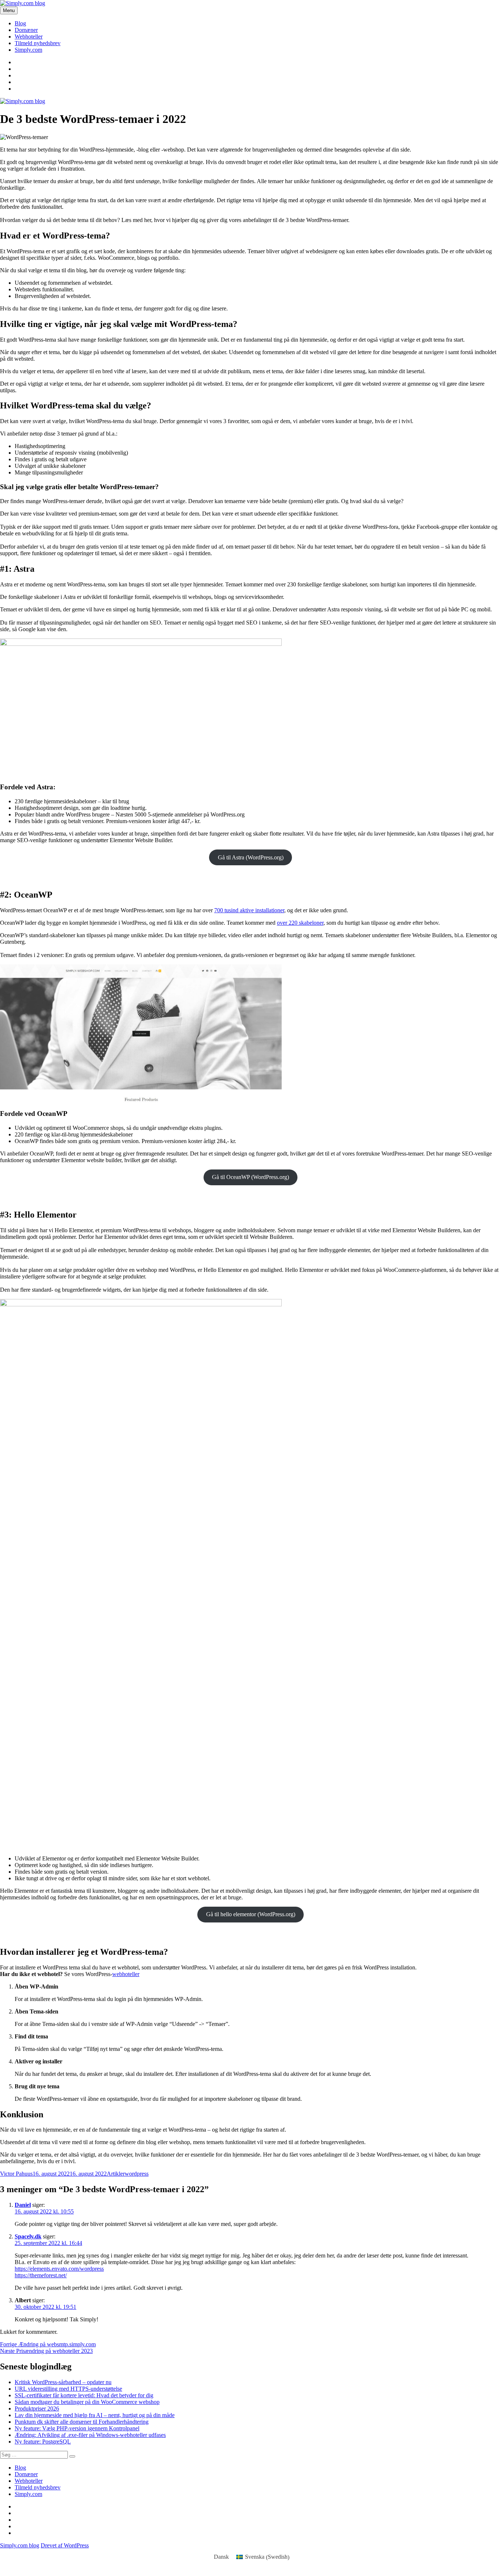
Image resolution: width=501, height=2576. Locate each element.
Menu (9, 10)
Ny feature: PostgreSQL (43, 2442)
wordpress (137, 2174)
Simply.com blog (20, 2545)
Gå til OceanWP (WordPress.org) (251, 1177)
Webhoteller (29, 37)
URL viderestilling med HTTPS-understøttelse (68, 2389)
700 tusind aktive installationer (249, 910)
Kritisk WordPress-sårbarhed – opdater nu (63, 2382)
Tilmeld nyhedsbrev (38, 43)
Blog (20, 23)
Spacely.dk (28, 2236)
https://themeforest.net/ (41, 2275)
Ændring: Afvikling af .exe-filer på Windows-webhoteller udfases (90, 2435)
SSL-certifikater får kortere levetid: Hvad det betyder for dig (84, 2395)
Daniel (23, 2205)
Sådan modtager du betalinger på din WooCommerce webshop (87, 2402)
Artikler (116, 2174)
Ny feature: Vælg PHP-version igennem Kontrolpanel (77, 2428)
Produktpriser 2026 (37, 2408)
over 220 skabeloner (300, 923)
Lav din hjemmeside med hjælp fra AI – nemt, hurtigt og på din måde (95, 2415)
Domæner (26, 30)
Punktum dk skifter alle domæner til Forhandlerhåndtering (82, 2422)
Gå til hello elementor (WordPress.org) (251, 1914)
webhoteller (126, 1974)
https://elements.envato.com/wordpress (59, 2269)
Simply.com (28, 50)
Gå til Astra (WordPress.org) (251, 857)
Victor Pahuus (16, 2174)
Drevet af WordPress (65, 2545)
